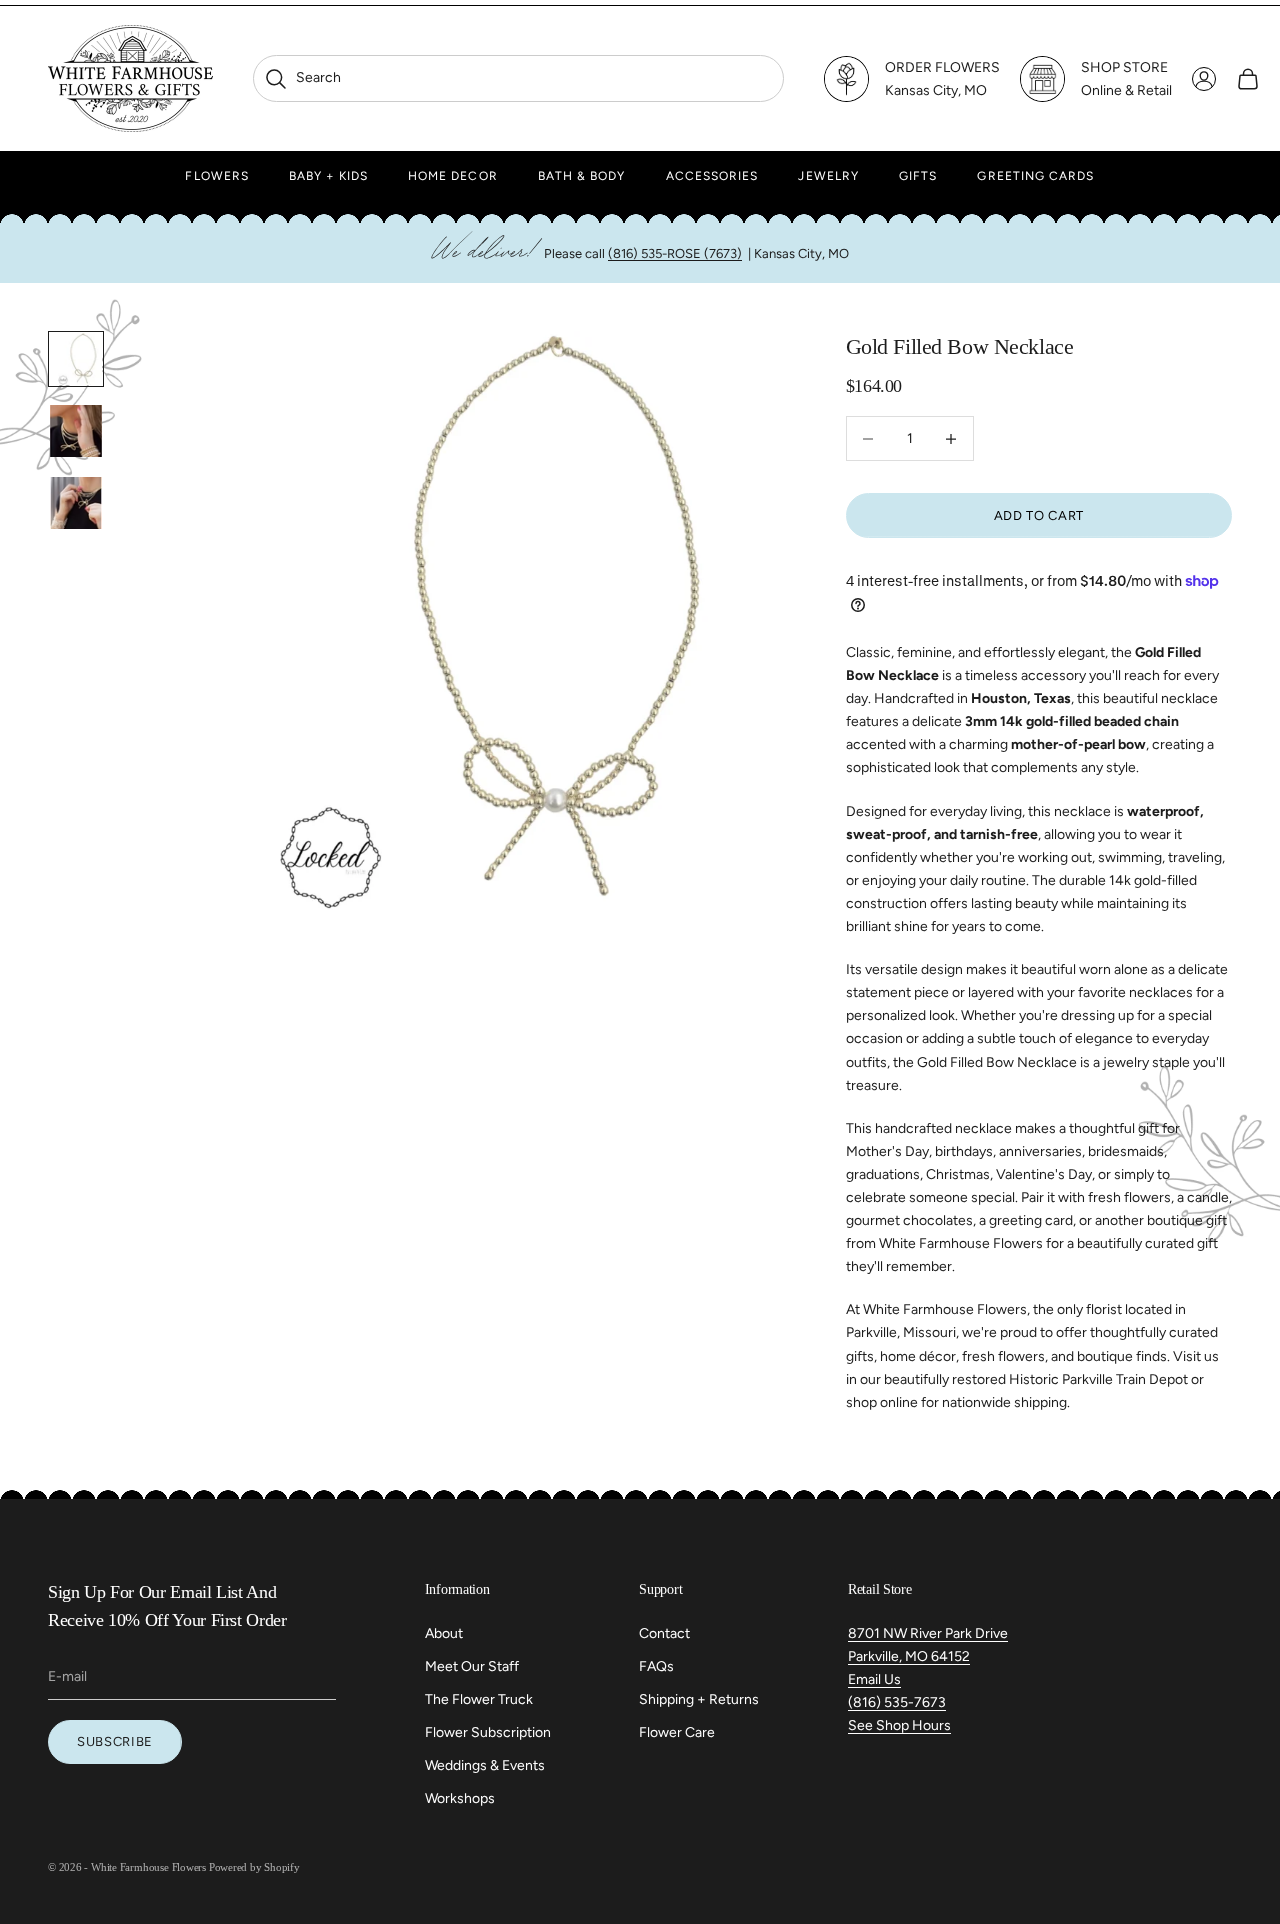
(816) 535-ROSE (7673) (675, 253)
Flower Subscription (488, 1732)
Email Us (874, 1679)
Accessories (712, 176)
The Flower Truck (479, 1699)
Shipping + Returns (699, 1699)
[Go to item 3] (76, 503)
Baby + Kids (328, 176)
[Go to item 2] (76, 431)
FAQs (656, 1666)
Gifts (918, 176)
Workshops (460, 1798)
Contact (664, 1633)
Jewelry (828, 176)
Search (302, 77)
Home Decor (453, 176)
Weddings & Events (485, 1765)
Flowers (217, 176)
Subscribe (115, 1741)
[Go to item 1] (76, 359)
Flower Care (677, 1732)
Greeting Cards (1035, 176)
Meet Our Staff (472, 1666)
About (444, 1633)
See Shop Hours (899, 1725)
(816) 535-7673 (897, 1702)
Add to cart (1039, 515)
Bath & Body (582, 176)
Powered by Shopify (254, 1867)
